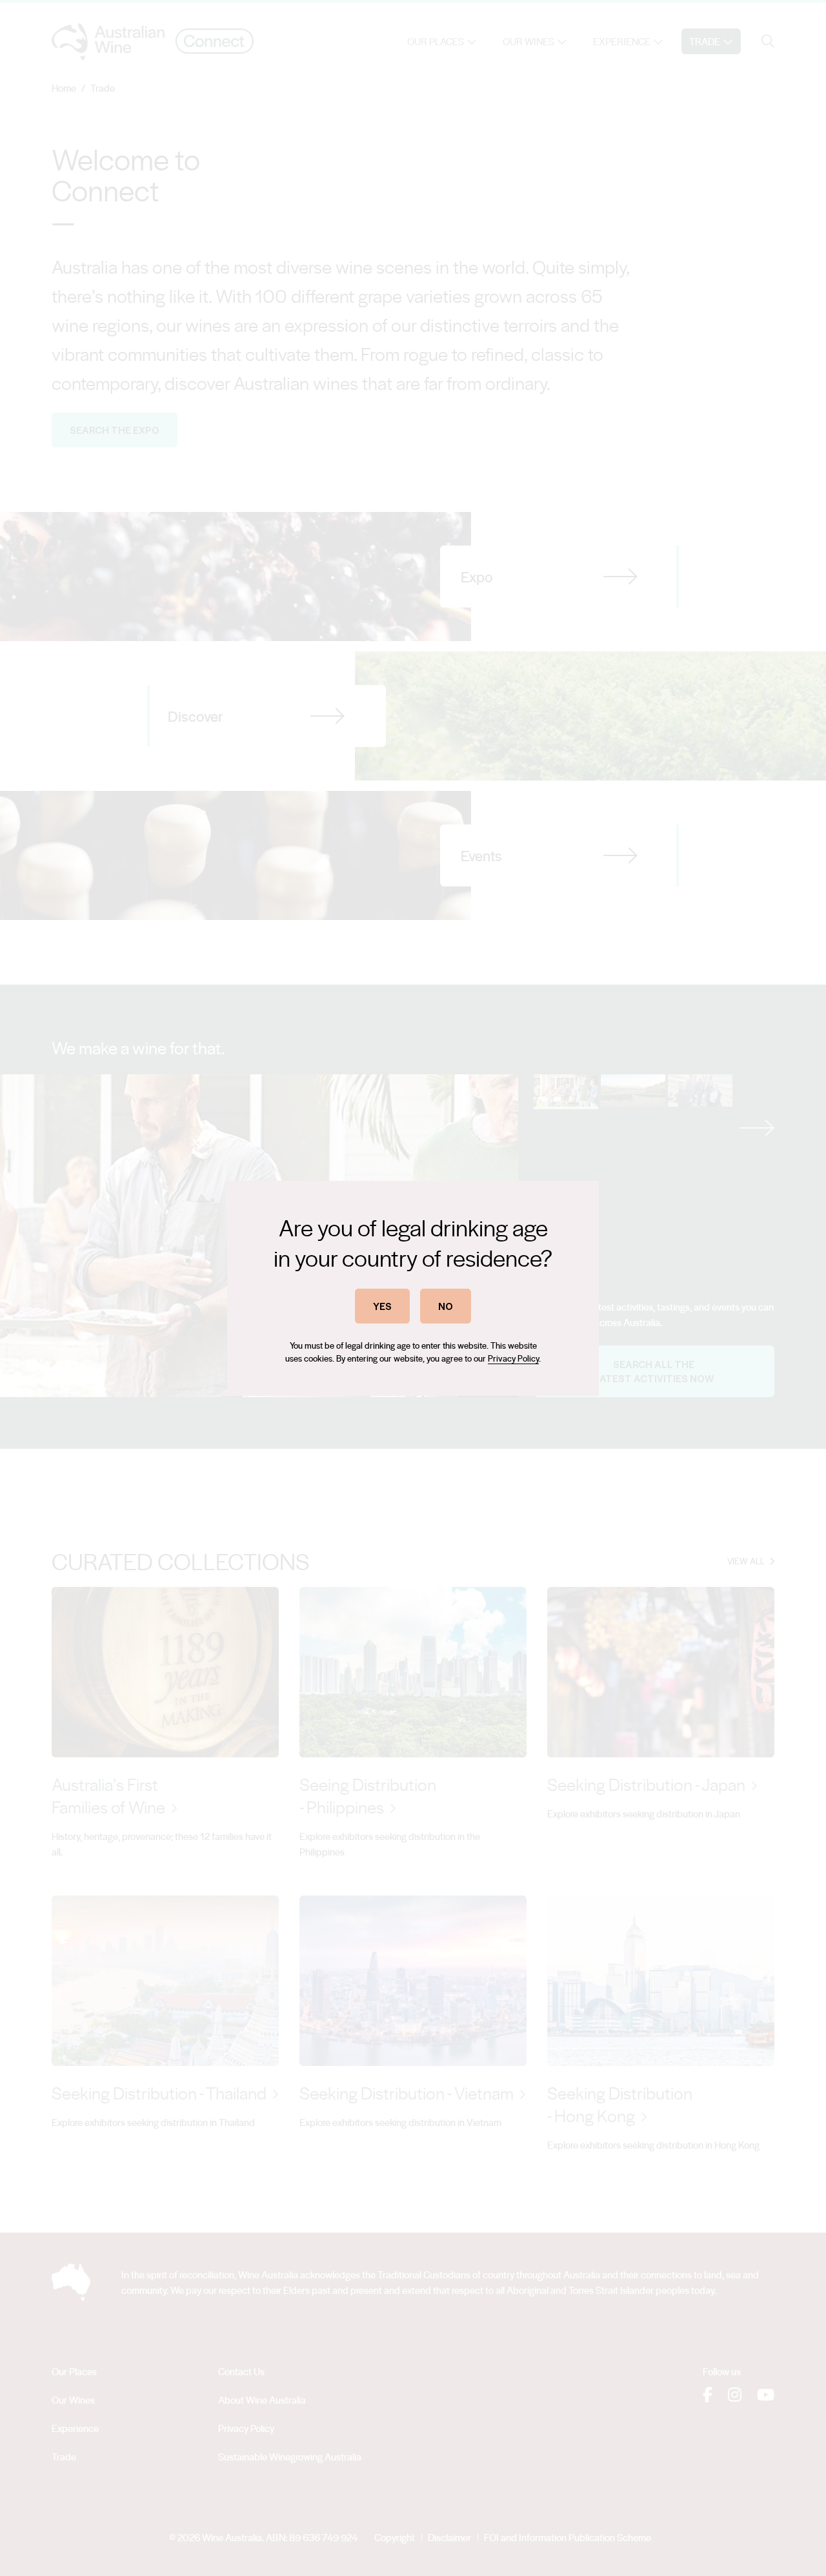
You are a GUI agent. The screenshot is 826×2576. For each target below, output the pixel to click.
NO (446, 1306)
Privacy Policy (513, 1358)
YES (382, 1306)
